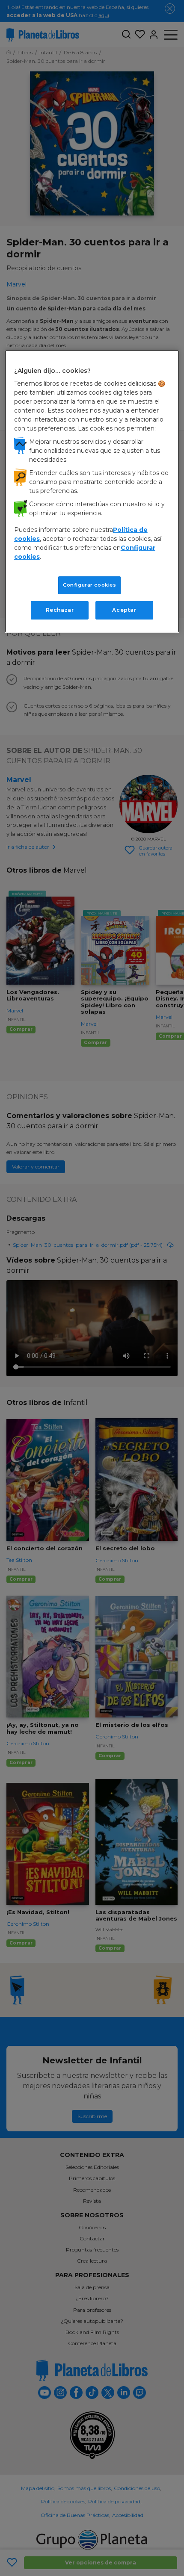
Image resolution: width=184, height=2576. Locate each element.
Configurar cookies (89, 585)
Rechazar (60, 610)
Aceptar (124, 610)
